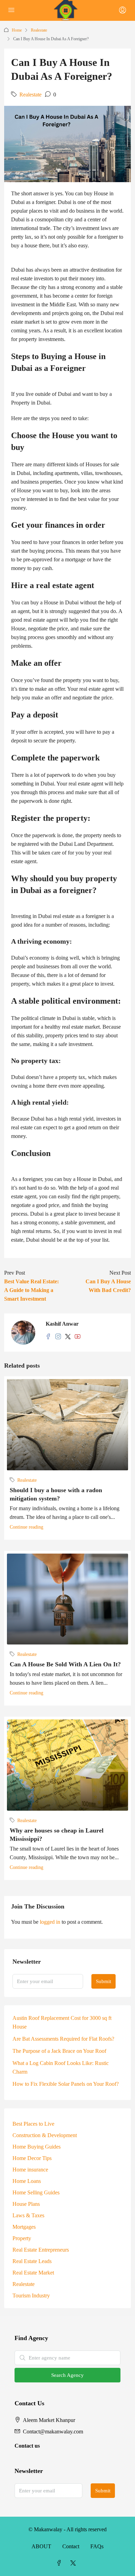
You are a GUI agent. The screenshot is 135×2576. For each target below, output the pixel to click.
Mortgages (24, 2227)
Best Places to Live (33, 2124)
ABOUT (41, 2546)
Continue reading (26, 1527)
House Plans (26, 2204)
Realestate (39, 30)
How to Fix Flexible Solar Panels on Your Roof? (66, 2084)
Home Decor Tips (32, 2158)
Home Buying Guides (37, 2147)
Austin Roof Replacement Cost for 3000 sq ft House (62, 2022)
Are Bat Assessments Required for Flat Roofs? (63, 2039)
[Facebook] (61, 2563)
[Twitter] (74, 2563)
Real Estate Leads (32, 2261)
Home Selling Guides (36, 2192)
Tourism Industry (31, 2296)
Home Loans (27, 2181)
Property (22, 2238)
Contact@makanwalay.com (53, 2432)
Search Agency (67, 2375)
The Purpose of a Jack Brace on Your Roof (59, 2051)
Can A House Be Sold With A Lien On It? (65, 1664)
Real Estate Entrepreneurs (41, 2250)
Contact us (27, 2446)
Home (17, 30)
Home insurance (30, 2170)
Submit (103, 1981)
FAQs (97, 2546)
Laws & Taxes (28, 2215)
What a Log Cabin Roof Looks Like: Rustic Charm (61, 2067)
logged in (50, 1922)
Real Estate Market (33, 2273)
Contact (71, 2546)
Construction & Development (45, 2135)
